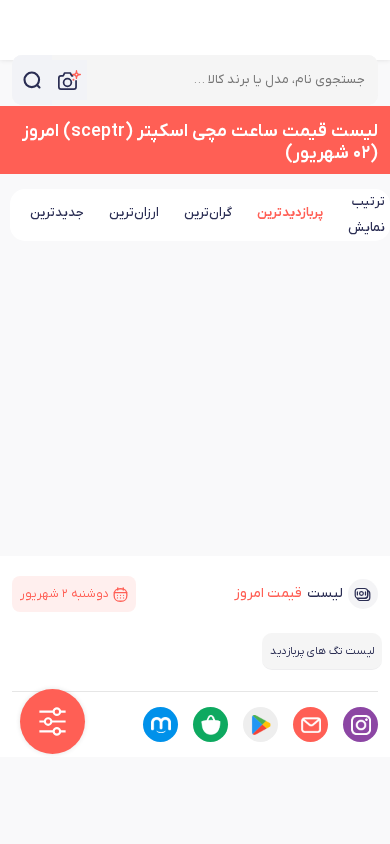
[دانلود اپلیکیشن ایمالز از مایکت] (160, 724)
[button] (52, 721)
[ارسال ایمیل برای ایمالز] (310, 724)
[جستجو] (32, 80)
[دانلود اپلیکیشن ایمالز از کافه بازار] (210, 724)
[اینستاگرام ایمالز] (360, 724)
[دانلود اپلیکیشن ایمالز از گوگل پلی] (260, 724)
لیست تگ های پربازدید (322, 651)
